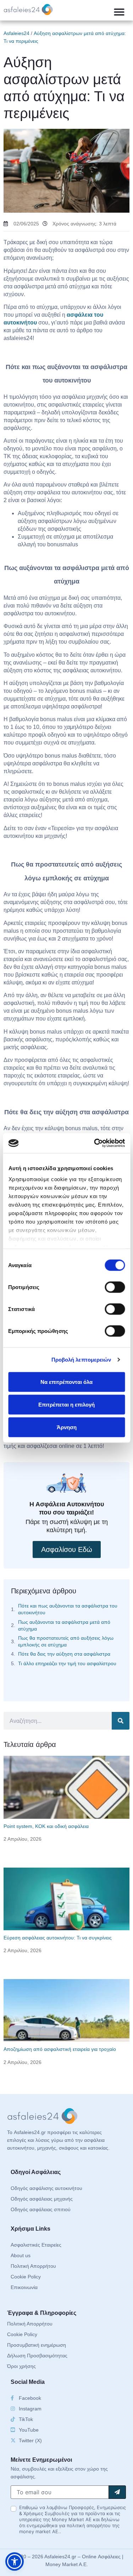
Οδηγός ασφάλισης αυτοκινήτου (46, 2188)
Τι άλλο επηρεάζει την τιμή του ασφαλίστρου (67, 1663)
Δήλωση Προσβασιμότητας (37, 2356)
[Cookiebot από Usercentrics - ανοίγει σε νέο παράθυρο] (95, 1143)
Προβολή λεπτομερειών (81, 1360)
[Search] (121, 1721)
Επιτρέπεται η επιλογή (66, 1404)
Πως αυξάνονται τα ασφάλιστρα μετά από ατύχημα (64, 1625)
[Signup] (117, 2492)
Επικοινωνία (24, 2287)
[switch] (115, 1287)
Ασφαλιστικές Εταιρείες (36, 2245)
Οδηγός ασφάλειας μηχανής (42, 2199)
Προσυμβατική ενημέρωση (37, 2345)
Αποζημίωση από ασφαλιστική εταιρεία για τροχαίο (60, 2049)
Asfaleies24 (16, 33)
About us (21, 2255)
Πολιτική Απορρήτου (33, 2266)
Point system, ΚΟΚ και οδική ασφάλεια (46, 1826)
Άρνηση (67, 1427)
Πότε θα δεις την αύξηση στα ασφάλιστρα (64, 1654)
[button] (119, 12)
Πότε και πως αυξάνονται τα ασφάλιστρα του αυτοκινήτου (68, 1609)
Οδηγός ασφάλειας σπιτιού (41, 2209)
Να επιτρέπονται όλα (66, 1382)
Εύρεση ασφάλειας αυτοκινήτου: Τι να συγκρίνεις (58, 1938)
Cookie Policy (26, 2277)
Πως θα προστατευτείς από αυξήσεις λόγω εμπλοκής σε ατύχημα (66, 1641)
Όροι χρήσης (21, 2366)
